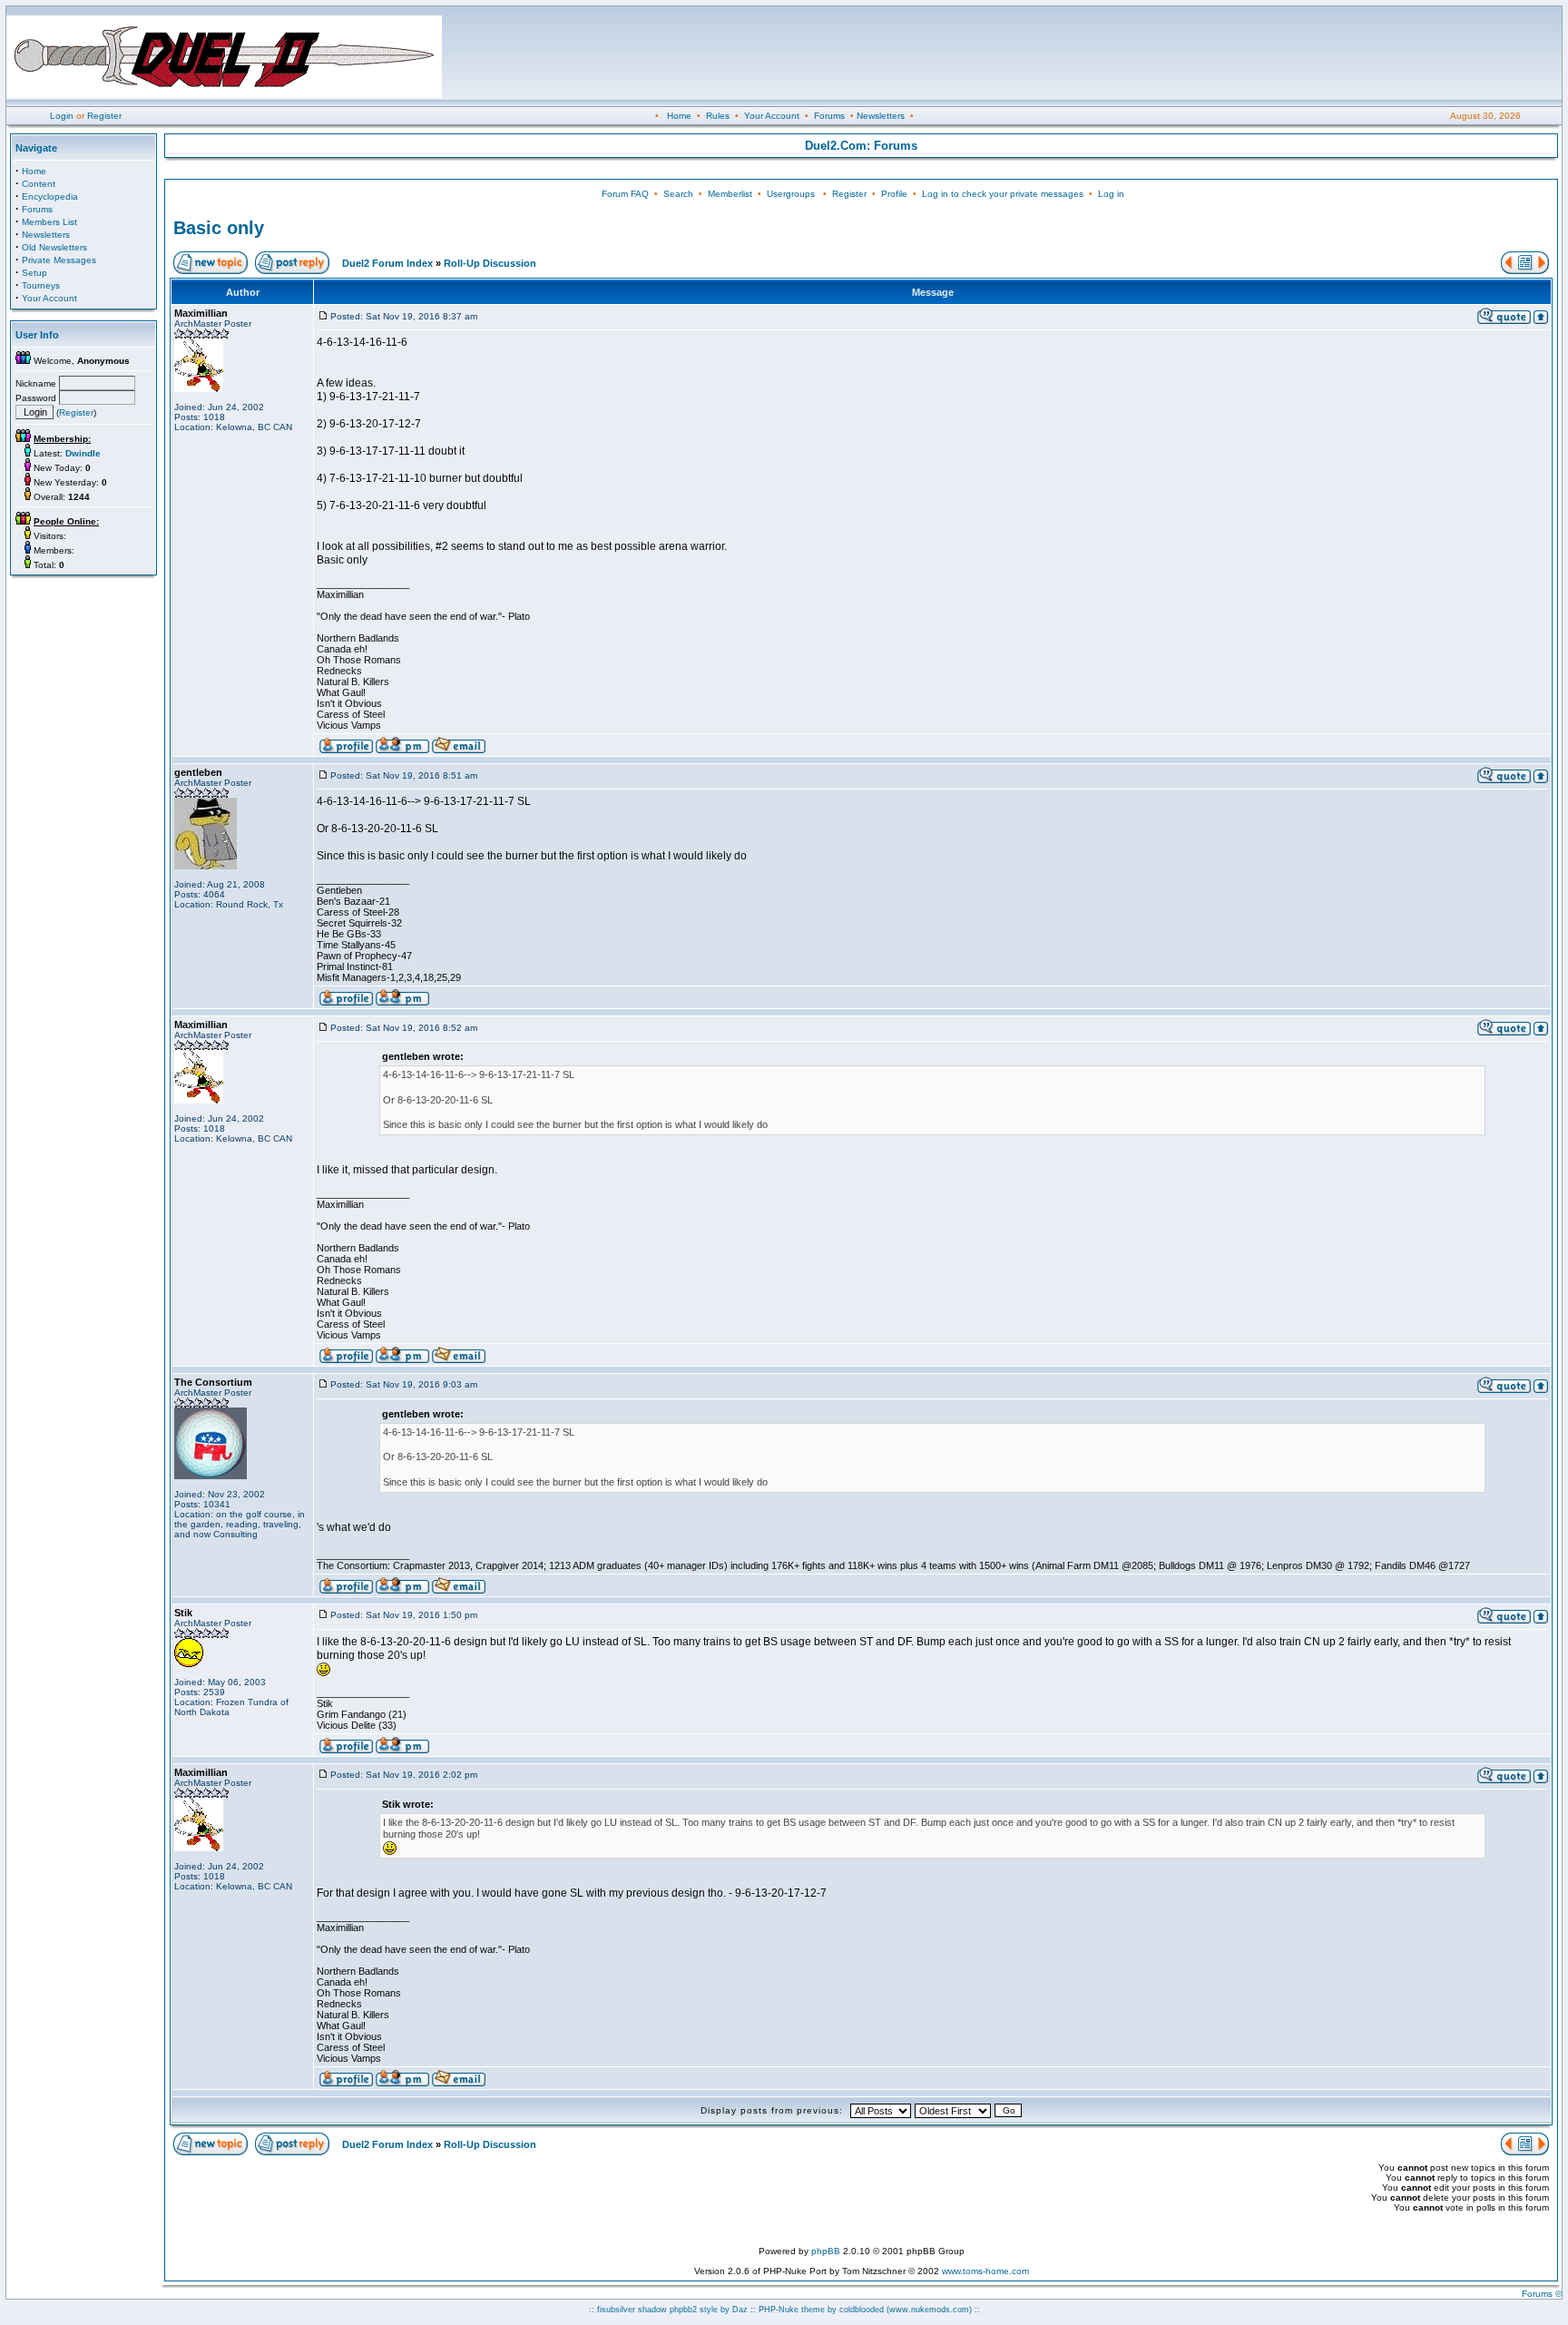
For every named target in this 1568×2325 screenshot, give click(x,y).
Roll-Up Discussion (490, 263)
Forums (829, 116)
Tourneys (41, 285)
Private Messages (59, 260)
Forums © (1542, 2294)
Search (678, 194)
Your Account (772, 116)
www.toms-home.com (985, 2271)
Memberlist (730, 194)
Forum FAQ (625, 194)
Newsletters (881, 116)
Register (104, 116)
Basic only (219, 228)
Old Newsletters (54, 247)
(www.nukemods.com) (929, 2310)
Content (39, 184)
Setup (34, 273)
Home (679, 116)
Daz (740, 2310)
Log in (1111, 194)
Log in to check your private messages (1003, 194)
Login (62, 116)
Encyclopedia (50, 196)
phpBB (826, 2251)
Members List (49, 222)
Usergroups (791, 194)
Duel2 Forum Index (387, 263)
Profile (894, 194)
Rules (718, 116)
